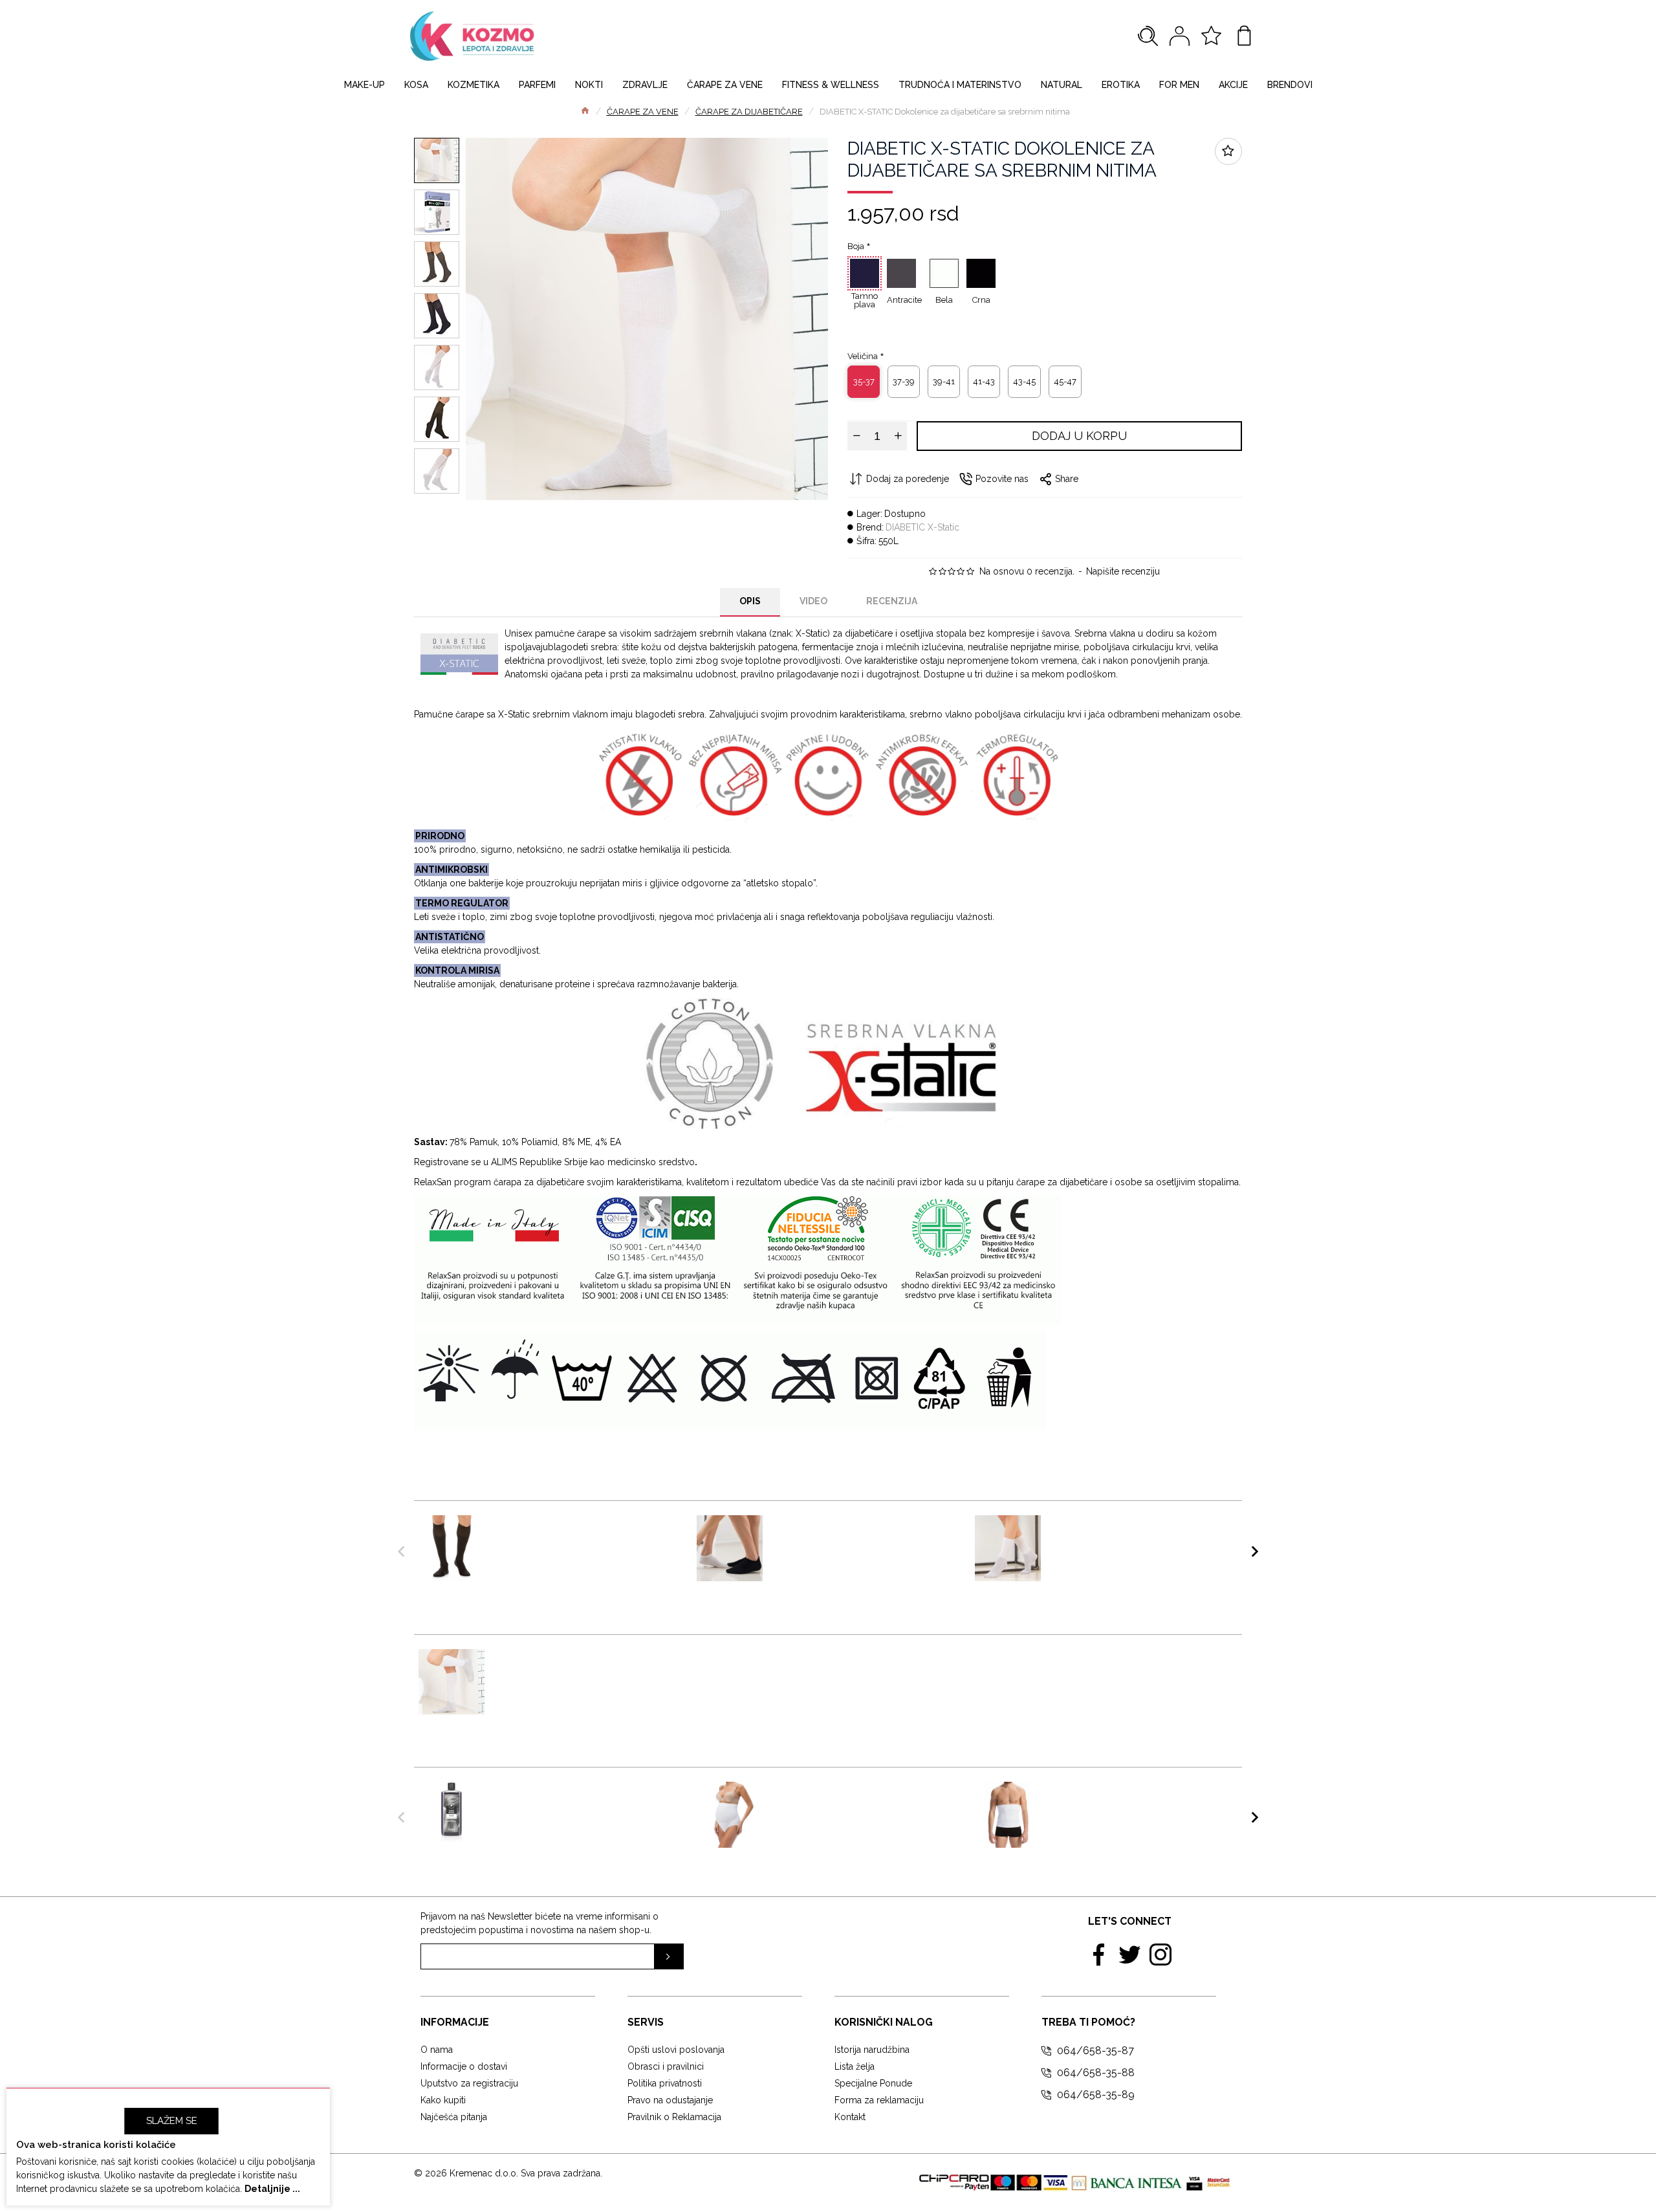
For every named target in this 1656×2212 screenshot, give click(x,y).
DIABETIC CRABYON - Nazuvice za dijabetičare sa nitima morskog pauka (863, 1534)
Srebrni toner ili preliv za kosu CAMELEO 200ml (573, 1795)
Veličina (863, 356)
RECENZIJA (892, 601)
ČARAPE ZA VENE (643, 112)
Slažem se (172, 2121)
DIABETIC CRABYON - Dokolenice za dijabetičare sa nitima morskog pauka (584, 1534)
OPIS (750, 601)
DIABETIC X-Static (922, 527)
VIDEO (813, 601)
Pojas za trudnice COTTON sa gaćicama (851, 1795)
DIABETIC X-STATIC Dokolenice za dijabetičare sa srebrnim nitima (584, 1662)
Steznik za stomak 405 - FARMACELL (1112, 1795)
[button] (401, 1551)
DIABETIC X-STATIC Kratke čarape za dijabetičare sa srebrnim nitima (1121, 1534)
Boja (856, 246)
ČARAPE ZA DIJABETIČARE (749, 112)
